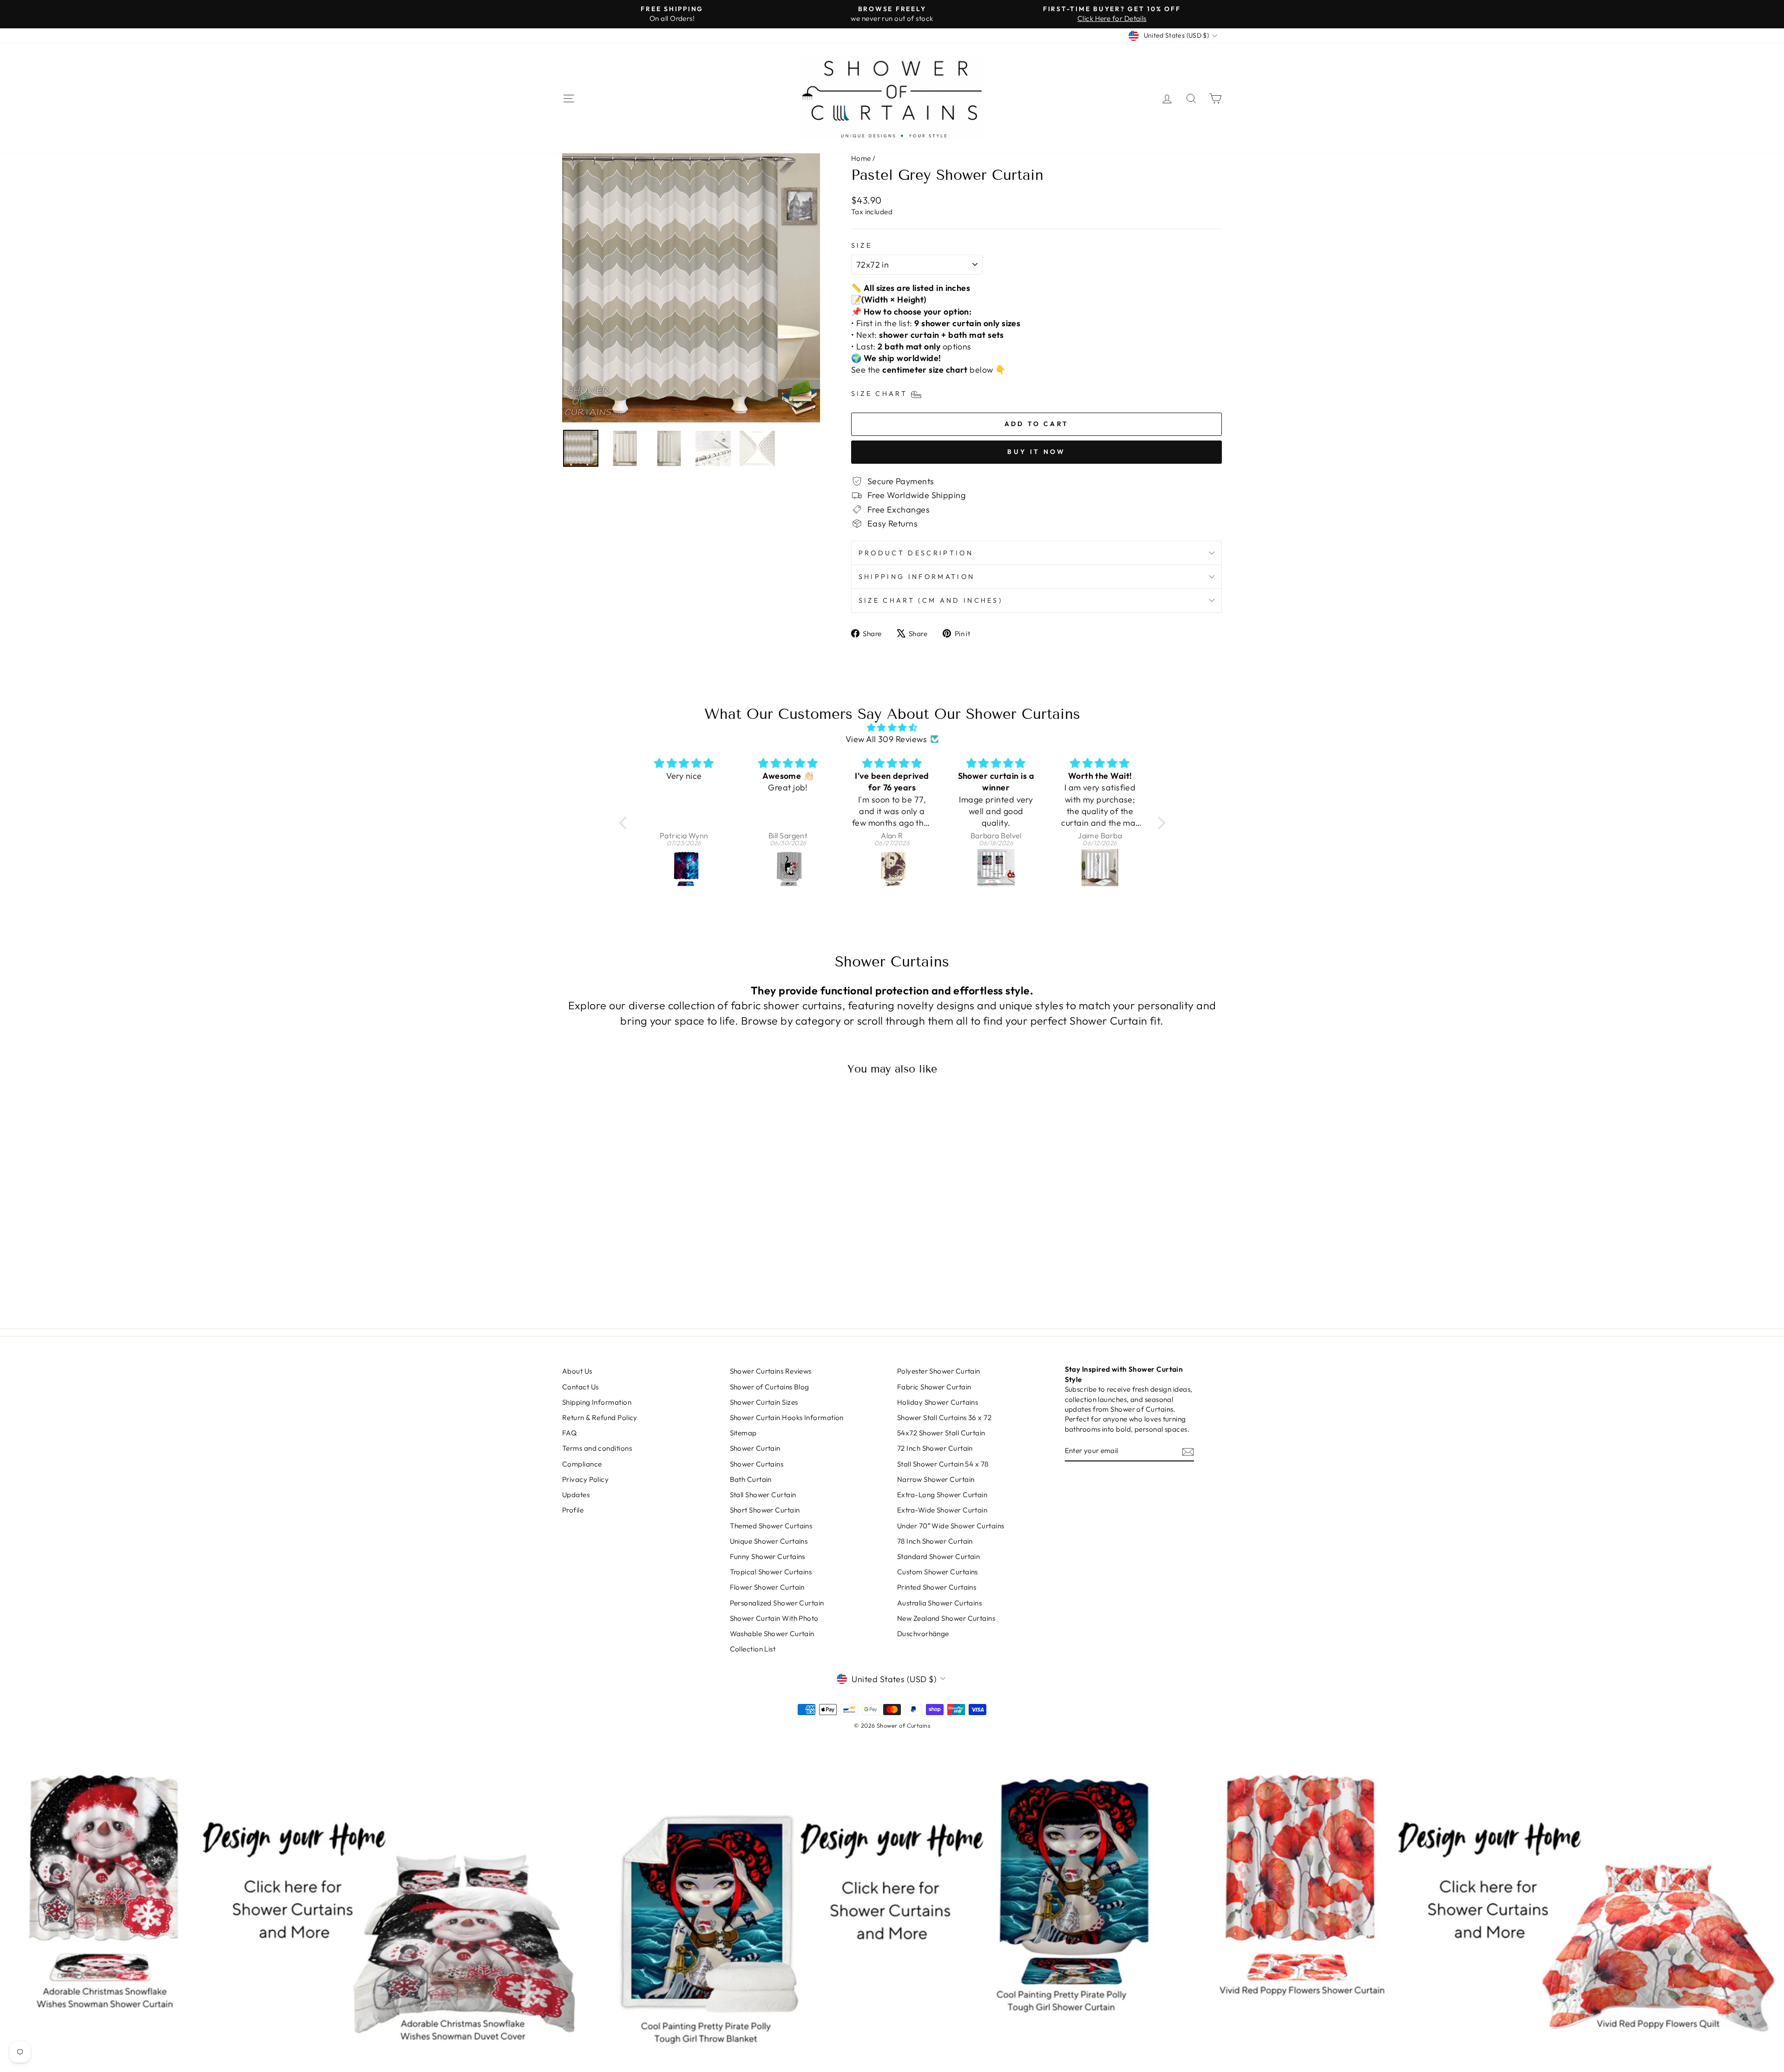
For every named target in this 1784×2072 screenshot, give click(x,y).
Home (861, 158)
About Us (577, 1371)
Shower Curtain (755, 1448)
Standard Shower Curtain (938, 1556)
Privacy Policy (585, 1479)
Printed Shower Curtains (937, 1587)
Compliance (582, 1464)
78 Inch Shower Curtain (935, 1541)
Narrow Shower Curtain (936, 1479)
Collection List (753, 1649)
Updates (576, 1495)
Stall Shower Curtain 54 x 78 (943, 1464)
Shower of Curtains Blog (770, 1387)
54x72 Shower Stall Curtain (941, 1433)
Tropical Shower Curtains (771, 1572)
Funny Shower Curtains (767, 1556)
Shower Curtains (757, 1464)
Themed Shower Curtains (771, 1526)
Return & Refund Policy (600, 1418)
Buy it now (1036, 452)
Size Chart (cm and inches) (931, 600)
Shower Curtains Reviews (771, 1371)
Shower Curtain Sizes (764, 1402)
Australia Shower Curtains (939, 1603)
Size (862, 245)
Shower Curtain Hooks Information (787, 1418)
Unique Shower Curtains (769, 1541)
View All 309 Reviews (886, 739)
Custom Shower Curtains (938, 1572)
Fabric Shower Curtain (934, 1387)
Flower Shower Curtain (767, 1587)
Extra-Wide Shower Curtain (942, 1510)
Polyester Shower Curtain (939, 1371)
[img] (892, 727)
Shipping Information (917, 577)
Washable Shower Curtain (772, 1634)
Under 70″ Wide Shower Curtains (951, 1526)
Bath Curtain (751, 1479)
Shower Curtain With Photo (774, 1618)
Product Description (916, 553)
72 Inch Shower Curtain (935, 1448)
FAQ (569, 1433)
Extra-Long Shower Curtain (942, 1495)
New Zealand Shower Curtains (946, 1618)
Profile (573, 1510)
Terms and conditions (597, 1448)
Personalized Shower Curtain (777, 1603)
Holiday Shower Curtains (938, 1402)
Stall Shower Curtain (763, 1495)
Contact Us (580, 1387)
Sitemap (743, 1433)
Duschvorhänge (923, 1634)
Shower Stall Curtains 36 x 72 (944, 1418)
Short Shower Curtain (765, 1510)
